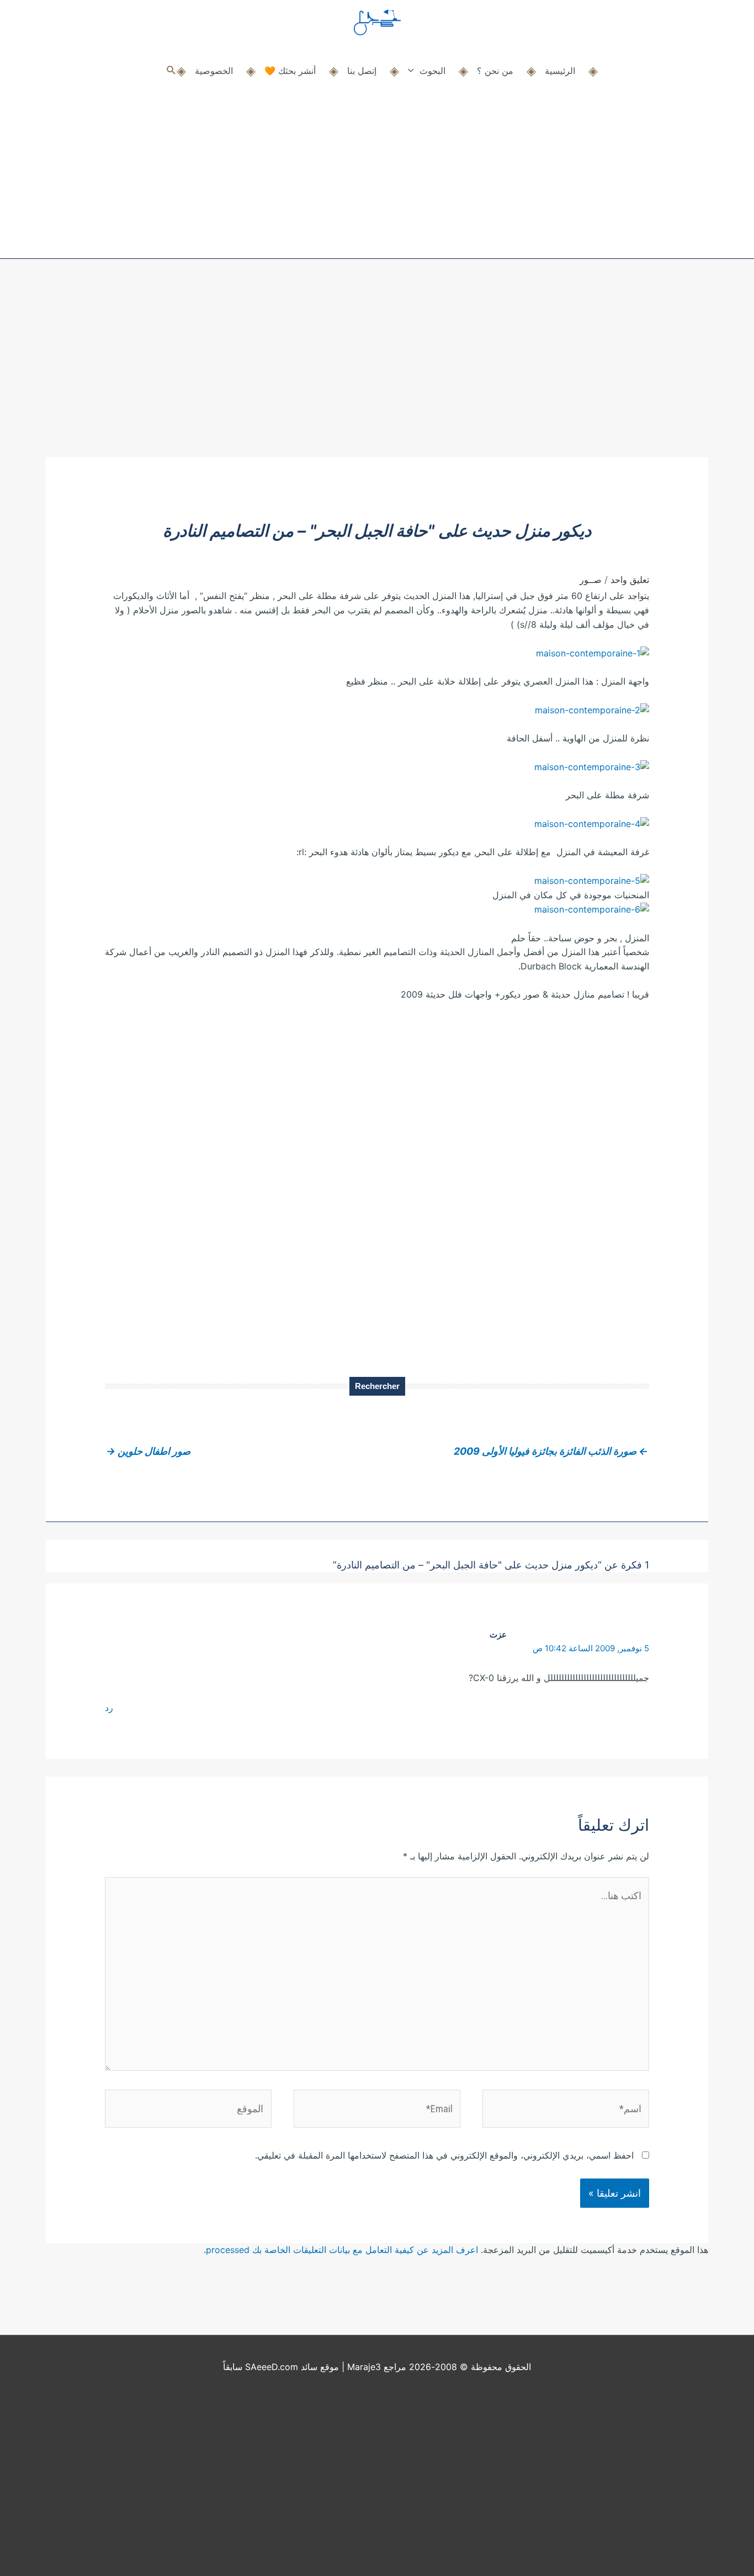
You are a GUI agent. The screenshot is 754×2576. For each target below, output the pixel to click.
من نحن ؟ (495, 71)
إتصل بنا (362, 71)
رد (109, 1708)
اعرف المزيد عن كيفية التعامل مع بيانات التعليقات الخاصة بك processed (342, 2250)
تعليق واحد (630, 580)
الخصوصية (214, 71)
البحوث (432, 71)
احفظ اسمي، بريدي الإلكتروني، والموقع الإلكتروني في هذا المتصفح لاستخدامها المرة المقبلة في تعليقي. (444, 2155)
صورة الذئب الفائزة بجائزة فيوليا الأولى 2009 (551, 1451)
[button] (171, 70)
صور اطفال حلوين (148, 1451)
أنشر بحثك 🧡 (290, 71)
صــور (591, 580)
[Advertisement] (377, 374)
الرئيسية (560, 71)
